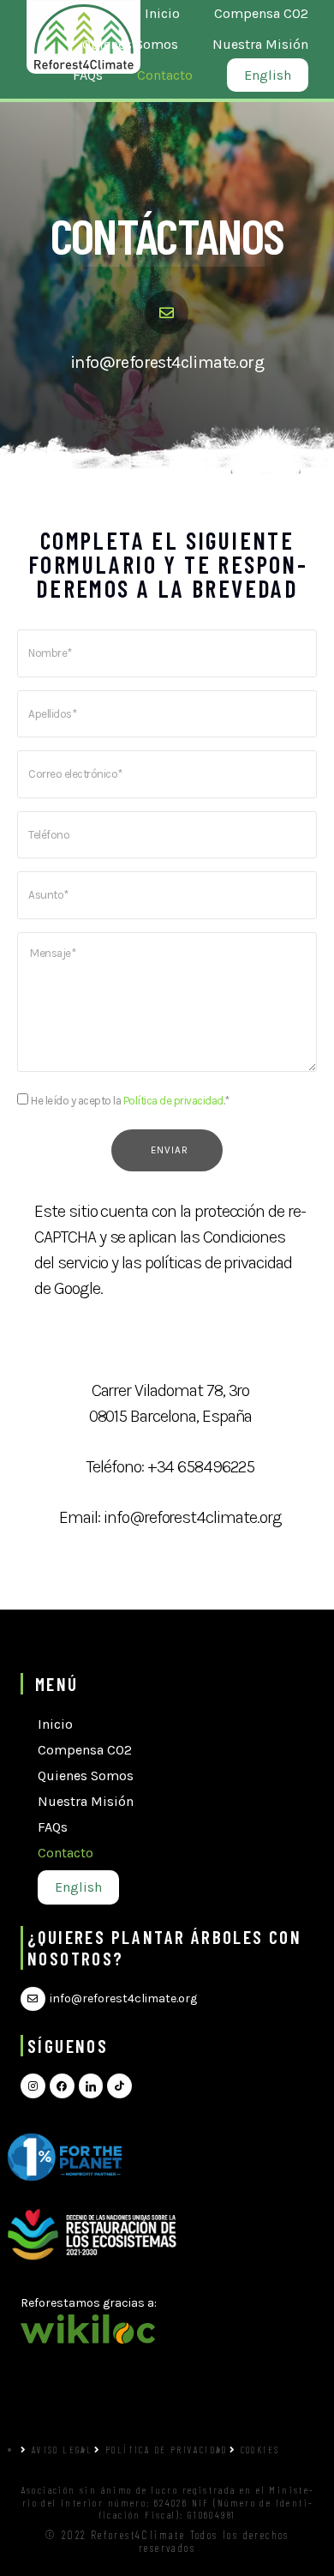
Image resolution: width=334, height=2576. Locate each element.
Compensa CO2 (85, 1750)
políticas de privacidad (218, 1263)
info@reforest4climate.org (167, 362)
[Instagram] (33, 2086)
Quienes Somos (86, 1776)
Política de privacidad (173, 1101)
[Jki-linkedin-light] (91, 2086)
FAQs (53, 1827)
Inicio (55, 1724)
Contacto (66, 1853)
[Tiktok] (119, 2086)
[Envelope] (33, 1999)
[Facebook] (62, 2086)
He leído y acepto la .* (130, 1101)
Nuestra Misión (86, 1801)
